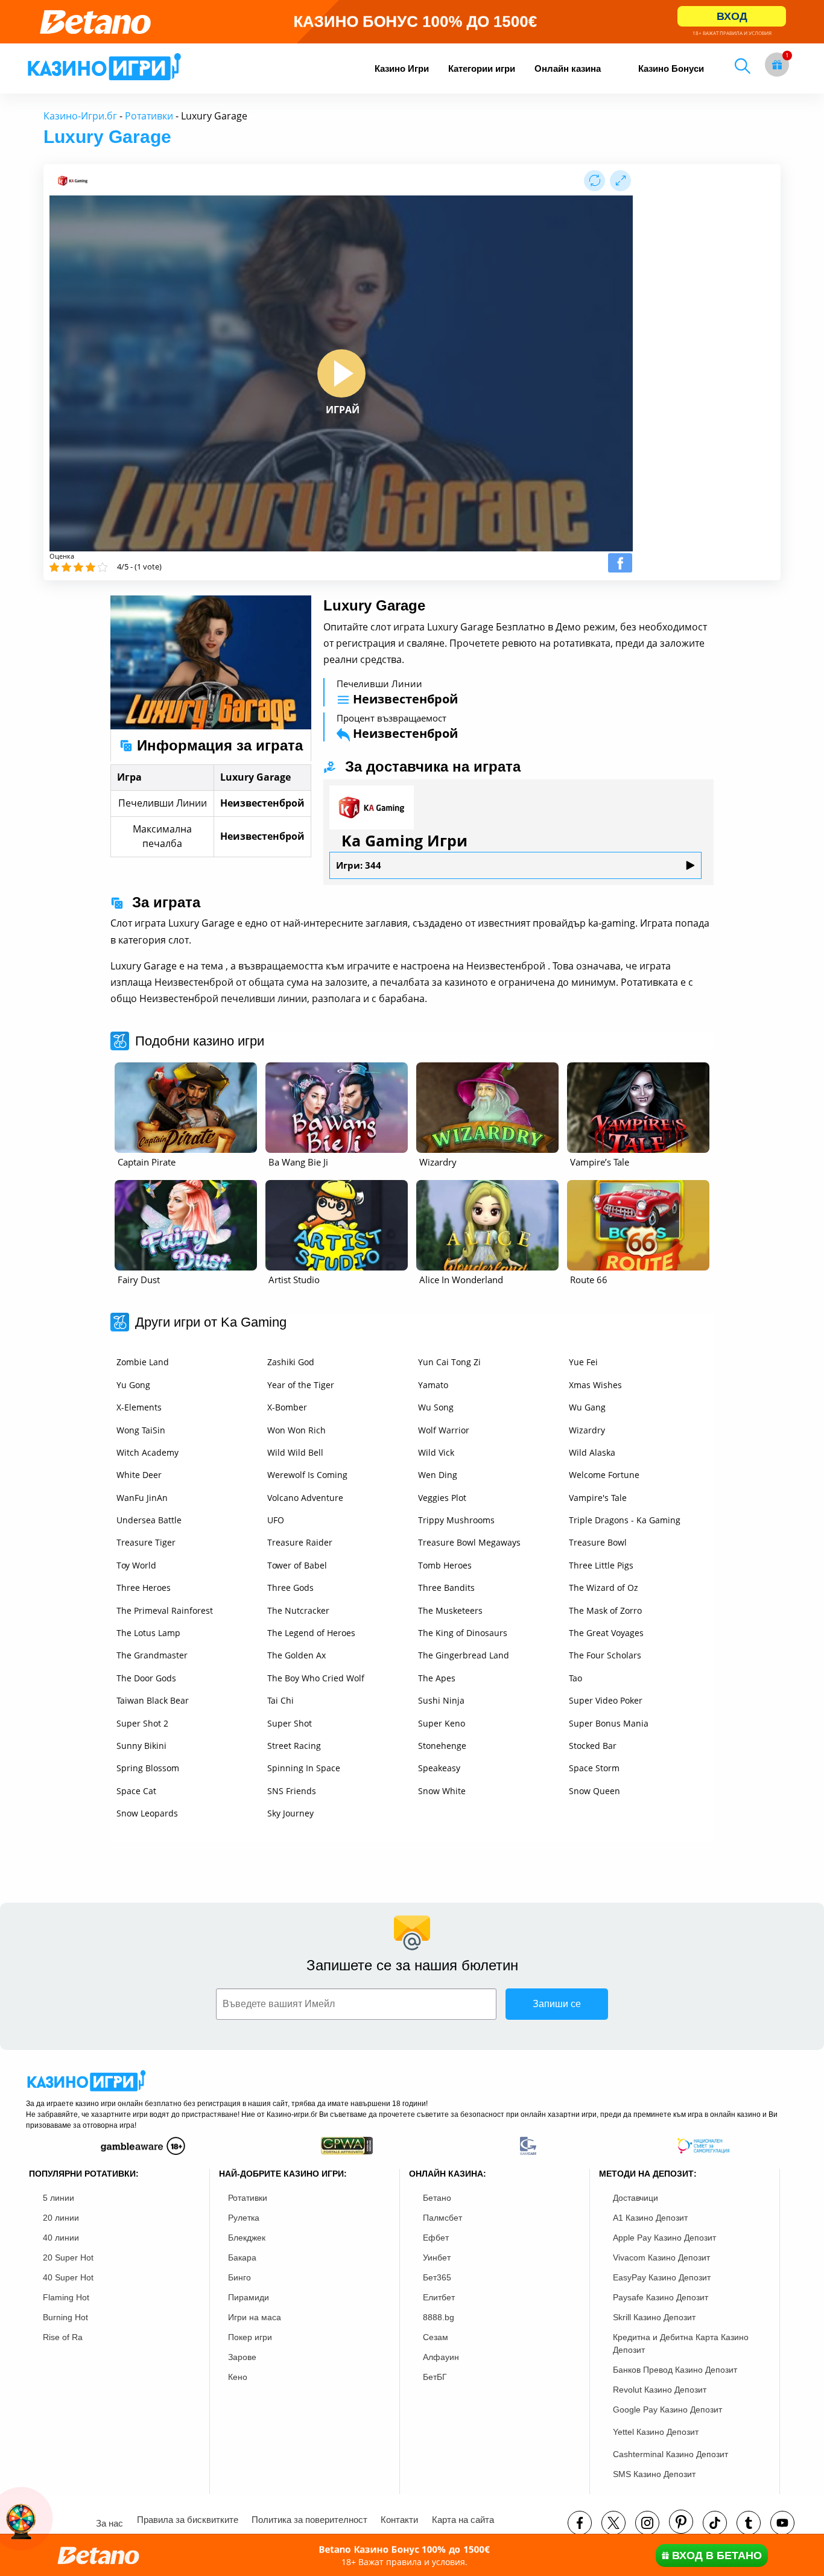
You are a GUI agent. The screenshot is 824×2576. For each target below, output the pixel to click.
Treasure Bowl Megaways (469, 1542)
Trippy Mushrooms (456, 1520)
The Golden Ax (296, 1655)
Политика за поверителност (309, 2520)
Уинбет (437, 2257)
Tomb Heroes (445, 1565)
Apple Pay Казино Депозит (664, 2238)
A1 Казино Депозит (650, 2218)
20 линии (61, 2218)
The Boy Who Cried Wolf (316, 1678)
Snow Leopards (147, 1813)
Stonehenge (442, 1746)
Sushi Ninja (441, 1700)
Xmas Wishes (595, 1385)
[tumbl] (749, 2523)
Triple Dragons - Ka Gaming (625, 1520)
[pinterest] (681, 2522)
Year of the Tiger (301, 1385)
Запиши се (557, 2004)
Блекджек (247, 2238)
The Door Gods (146, 1678)
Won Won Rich (296, 1430)
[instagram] (647, 2523)
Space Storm (594, 1768)
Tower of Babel (297, 1565)
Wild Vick (436, 1452)
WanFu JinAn (142, 1498)
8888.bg (439, 2317)
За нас (109, 2523)
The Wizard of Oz (604, 1588)
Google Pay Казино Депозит (667, 2409)
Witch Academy (147, 1452)
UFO (276, 1520)
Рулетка (244, 2218)
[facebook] (580, 2523)
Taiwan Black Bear (153, 1700)
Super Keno (442, 1723)
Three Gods (290, 1588)
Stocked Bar (593, 1746)
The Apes (437, 1678)
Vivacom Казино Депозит (661, 2257)
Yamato (433, 1385)
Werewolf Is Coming (307, 1475)
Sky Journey (290, 1813)
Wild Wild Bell (295, 1452)
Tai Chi (280, 1700)
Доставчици (635, 2198)
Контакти (399, 2520)
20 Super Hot (68, 2257)
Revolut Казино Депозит (660, 2390)
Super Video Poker (606, 1700)
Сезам (436, 2337)
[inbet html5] (412, 22)
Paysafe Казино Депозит (661, 2297)
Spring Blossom (148, 1768)
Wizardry (587, 1430)
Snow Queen (594, 1791)
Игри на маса (255, 2317)
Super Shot (290, 1723)
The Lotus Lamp (148, 1633)
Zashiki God (291, 1362)
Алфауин (441, 2357)
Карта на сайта (463, 2520)
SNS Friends (292, 1791)
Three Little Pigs (601, 1565)
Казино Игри (402, 68)
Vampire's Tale (598, 1498)
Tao (575, 1678)
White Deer (139, 1475)
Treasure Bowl (598, 1542)
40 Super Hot (68, 2277)
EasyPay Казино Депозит (662, 2277)
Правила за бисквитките (188, 2520)
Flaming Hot (66, 2297)
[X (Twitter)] (613, 2523)
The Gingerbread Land (464, 1655)
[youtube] (782, 2523)
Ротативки (149, 116)
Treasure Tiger (146, 1542)
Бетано (437, 2198)
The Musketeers (450, 1610)
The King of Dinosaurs (463, 1633)
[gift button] (777, 65)
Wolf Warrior (444, 1430)
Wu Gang (587, 1407)
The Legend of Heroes (311, 1633)
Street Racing (294, 1746)
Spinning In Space (304, 1768)
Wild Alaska (592, 1452)
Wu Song (436, 1407)
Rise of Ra (63, 2337)
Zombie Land (143, 1362)
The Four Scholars (605, 1655)
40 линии (61, 2238)
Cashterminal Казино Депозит (670, 2454)
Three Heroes (144, 1588)
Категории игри (482, 68)
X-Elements (139, 1407)
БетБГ (435, 2377)
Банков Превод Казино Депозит (675, 2370)
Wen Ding (438, 1475)
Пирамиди (249, 2297)
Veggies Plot (442, 1498)
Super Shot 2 (142, 1723)
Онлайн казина (568, 68)
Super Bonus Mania (609, 1723)
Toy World (136, 1565)
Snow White (442, 1791)
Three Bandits (446, 1588)
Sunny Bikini (141, 1746)
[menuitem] (402, 68)
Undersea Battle (149, 1520)
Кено (238, 2377)
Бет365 (437, 2277)
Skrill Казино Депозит (654, 2317)
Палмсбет (442, 2218)
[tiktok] (715, 2523)
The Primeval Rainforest (165, 1610)
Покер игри (250, 2337)
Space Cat (136, 1791)
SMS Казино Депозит (654, 2474)
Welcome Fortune (604, 1475)
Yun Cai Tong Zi (449, 1362)
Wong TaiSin (141, 1430)
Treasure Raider (300, 1542)
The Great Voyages (606, 1633)
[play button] (341, 373)
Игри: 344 (359, 865)
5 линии (59, 2198)
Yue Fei (583, 1362)
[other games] (186, 1108)
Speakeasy (439, 1768)
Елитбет (439, 2297)
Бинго (239, 2277)
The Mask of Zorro (605, 1610)
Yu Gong (133, 1385)
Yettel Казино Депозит (656, 2432)
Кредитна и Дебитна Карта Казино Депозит (681, 2343)
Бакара (242, 2257)
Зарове (242, 2357)
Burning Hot (65, 2317)
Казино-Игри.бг (80, 116)
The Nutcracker (298, 1610)
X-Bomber (287, 1407)
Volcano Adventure (305, 1498)
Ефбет (436, 2238)
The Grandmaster (152, 1655)
